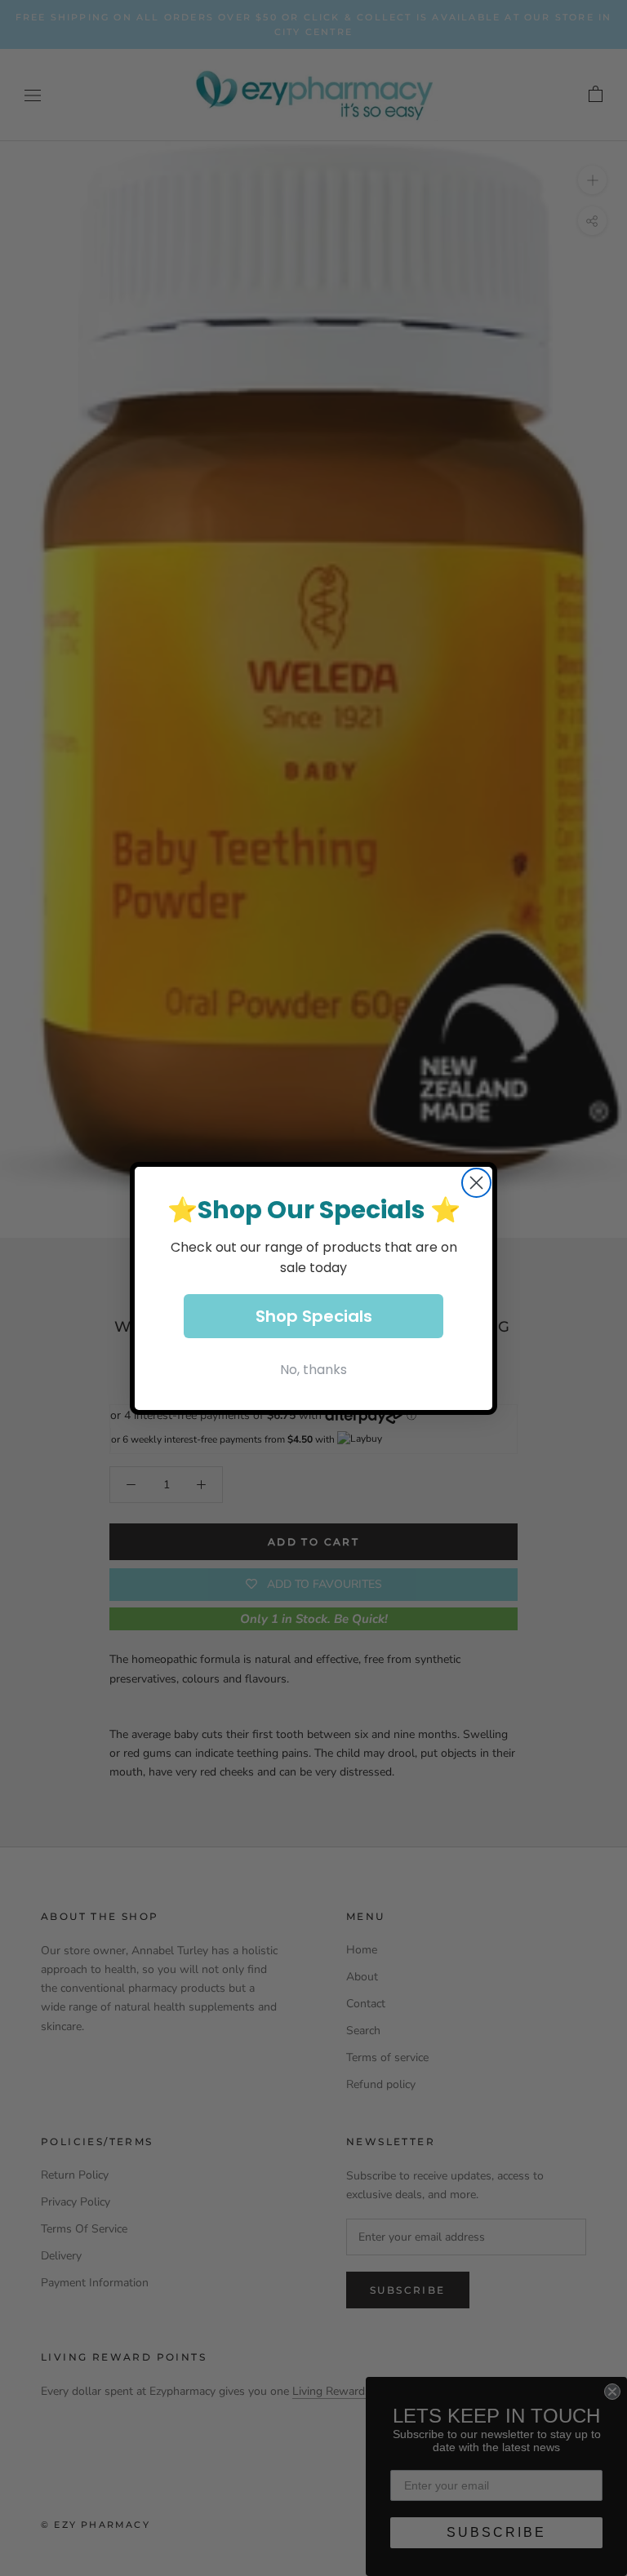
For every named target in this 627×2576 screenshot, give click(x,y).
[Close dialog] (476, 1183)
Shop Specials (314, 1316)
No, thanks (313, 1370)
